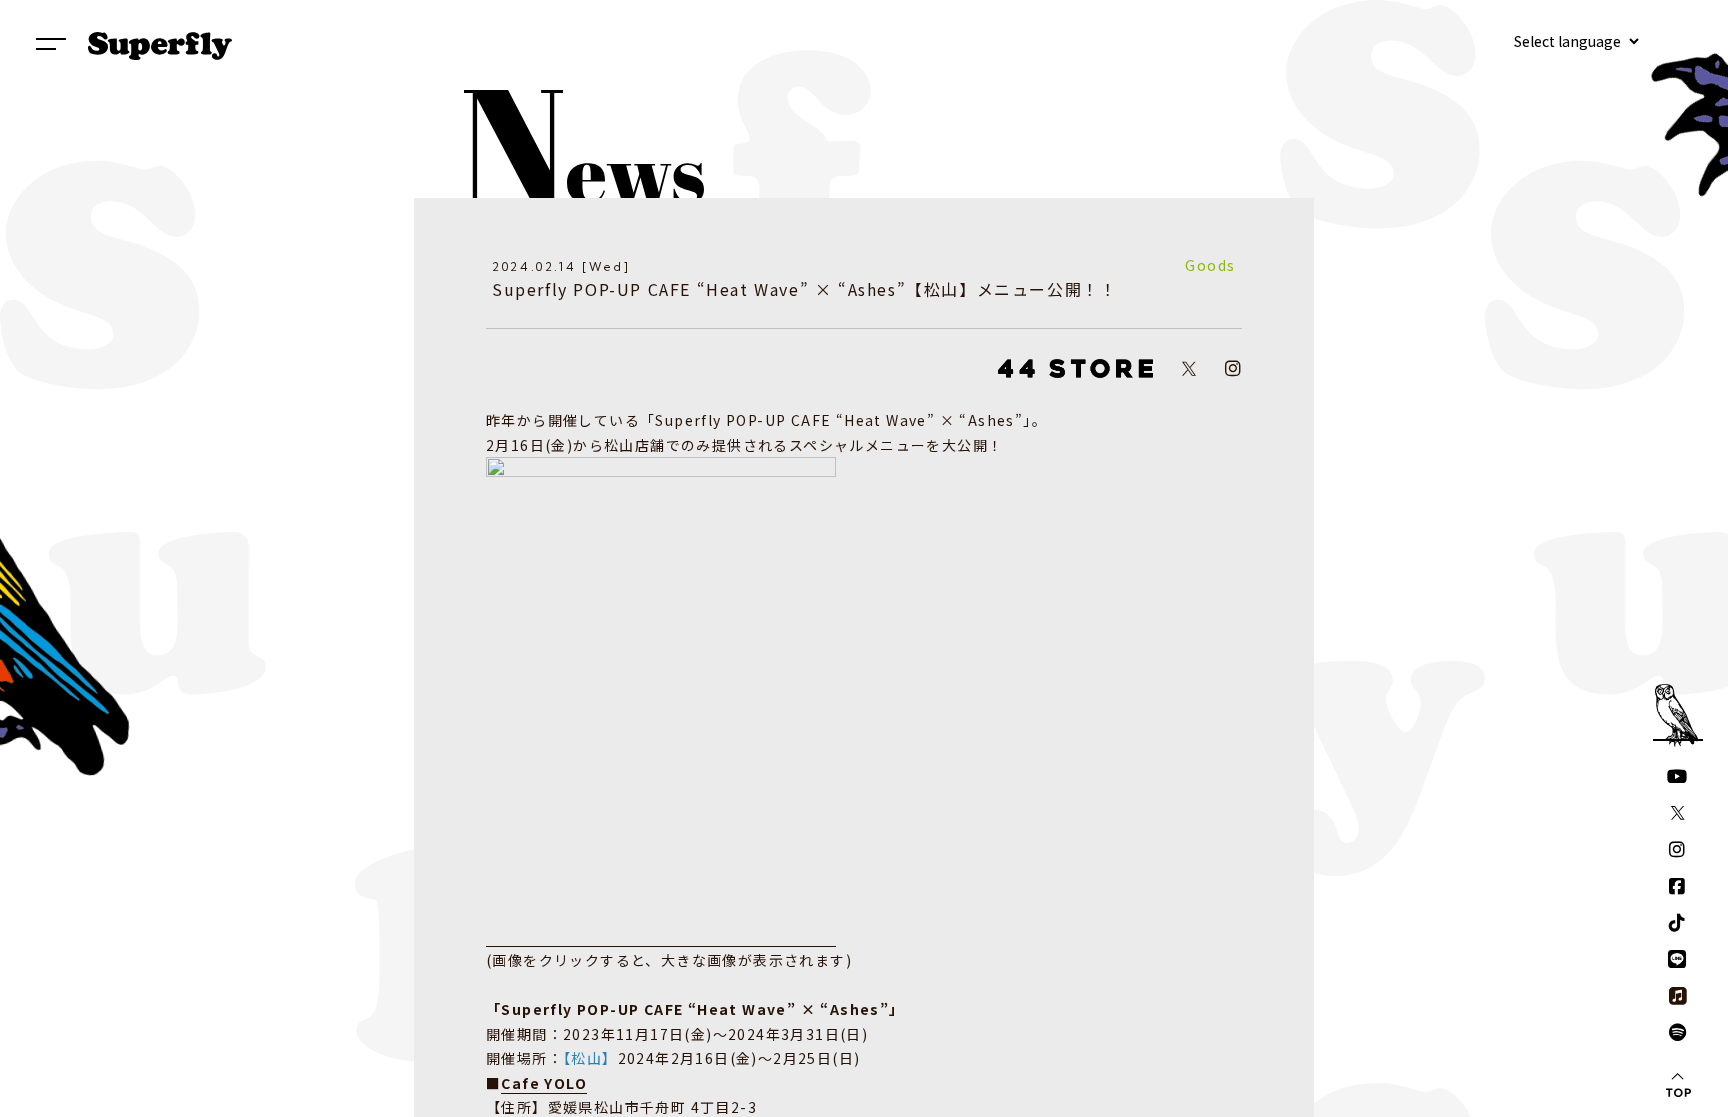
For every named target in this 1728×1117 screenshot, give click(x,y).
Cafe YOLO (544, 1083)
